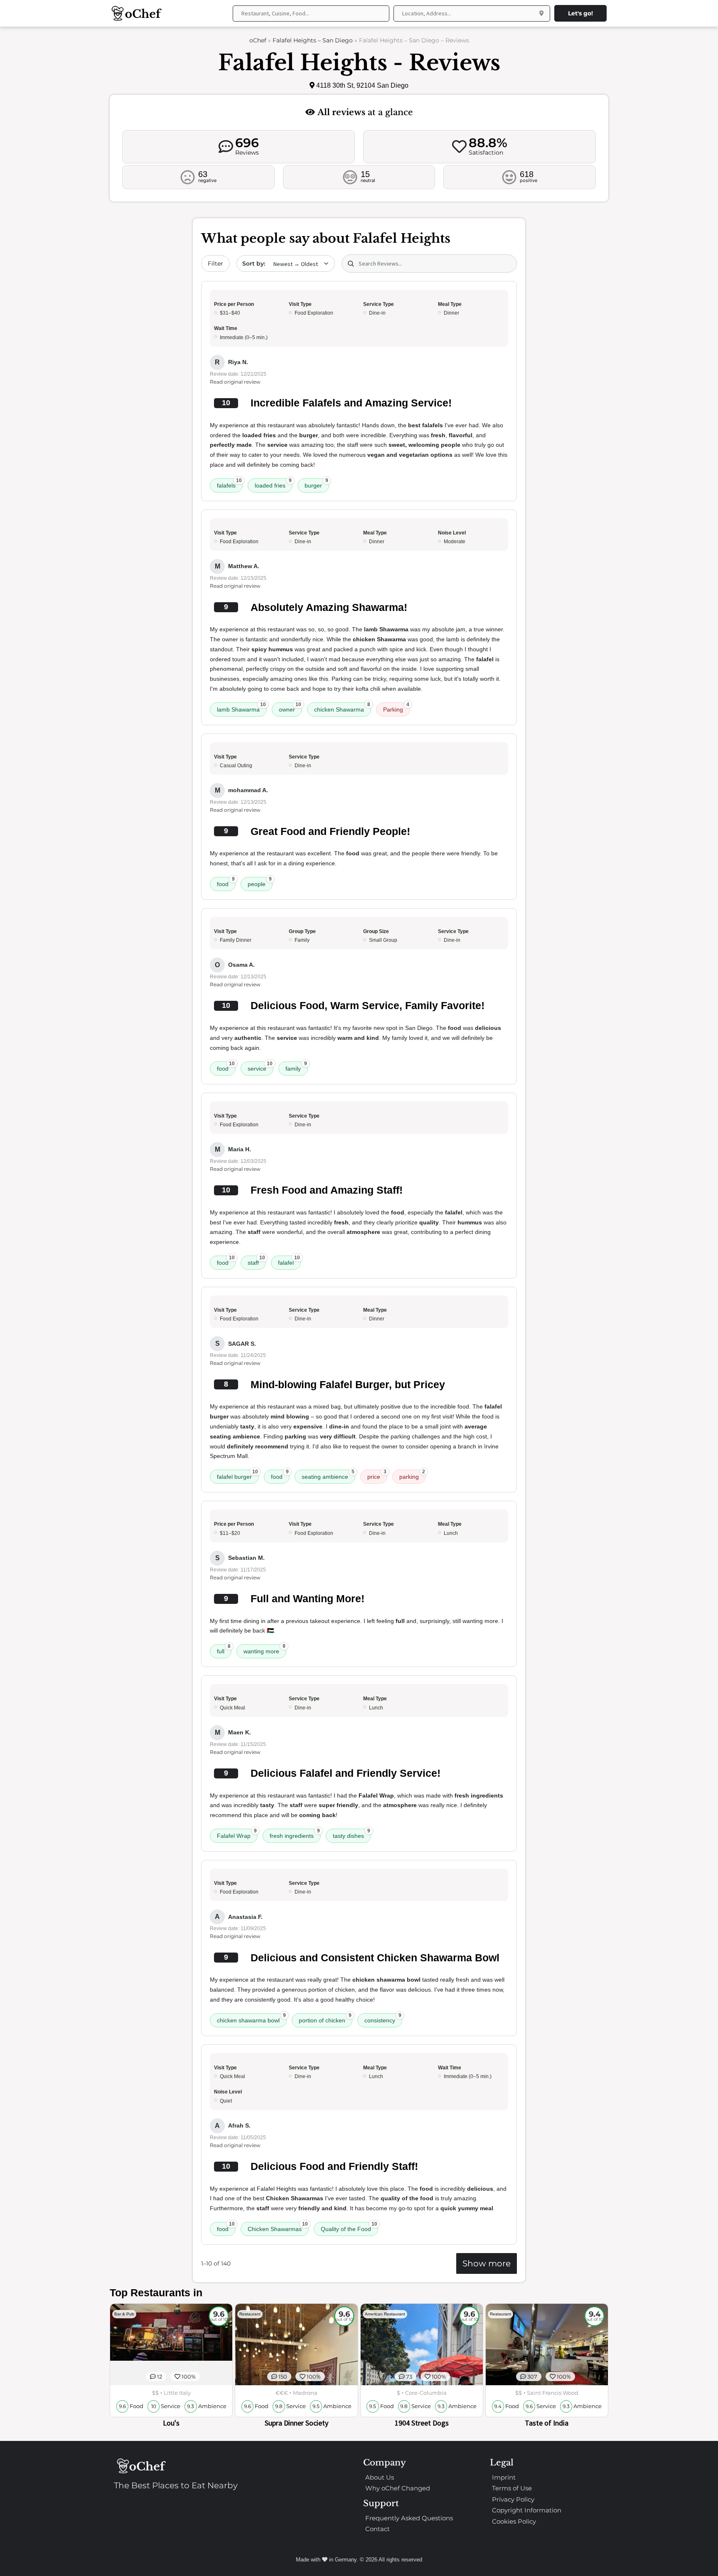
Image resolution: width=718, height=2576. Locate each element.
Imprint (504, 2477)
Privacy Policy (513, 2499)
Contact (377, 2529)
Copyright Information (527, 2510)
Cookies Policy (514, 2521)
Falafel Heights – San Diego (313, 40)
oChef (258, 40)
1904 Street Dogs (422, 2423)
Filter (215, 264)
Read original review (235, 382)
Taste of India (547, 2423)
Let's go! (580, 13)
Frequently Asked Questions (409, 2518)
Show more (487, 2263)
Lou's (171, 2423)
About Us (380, 2477)
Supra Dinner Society (296, 2423)
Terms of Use (512, 2488)
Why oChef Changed (398, 2488)
